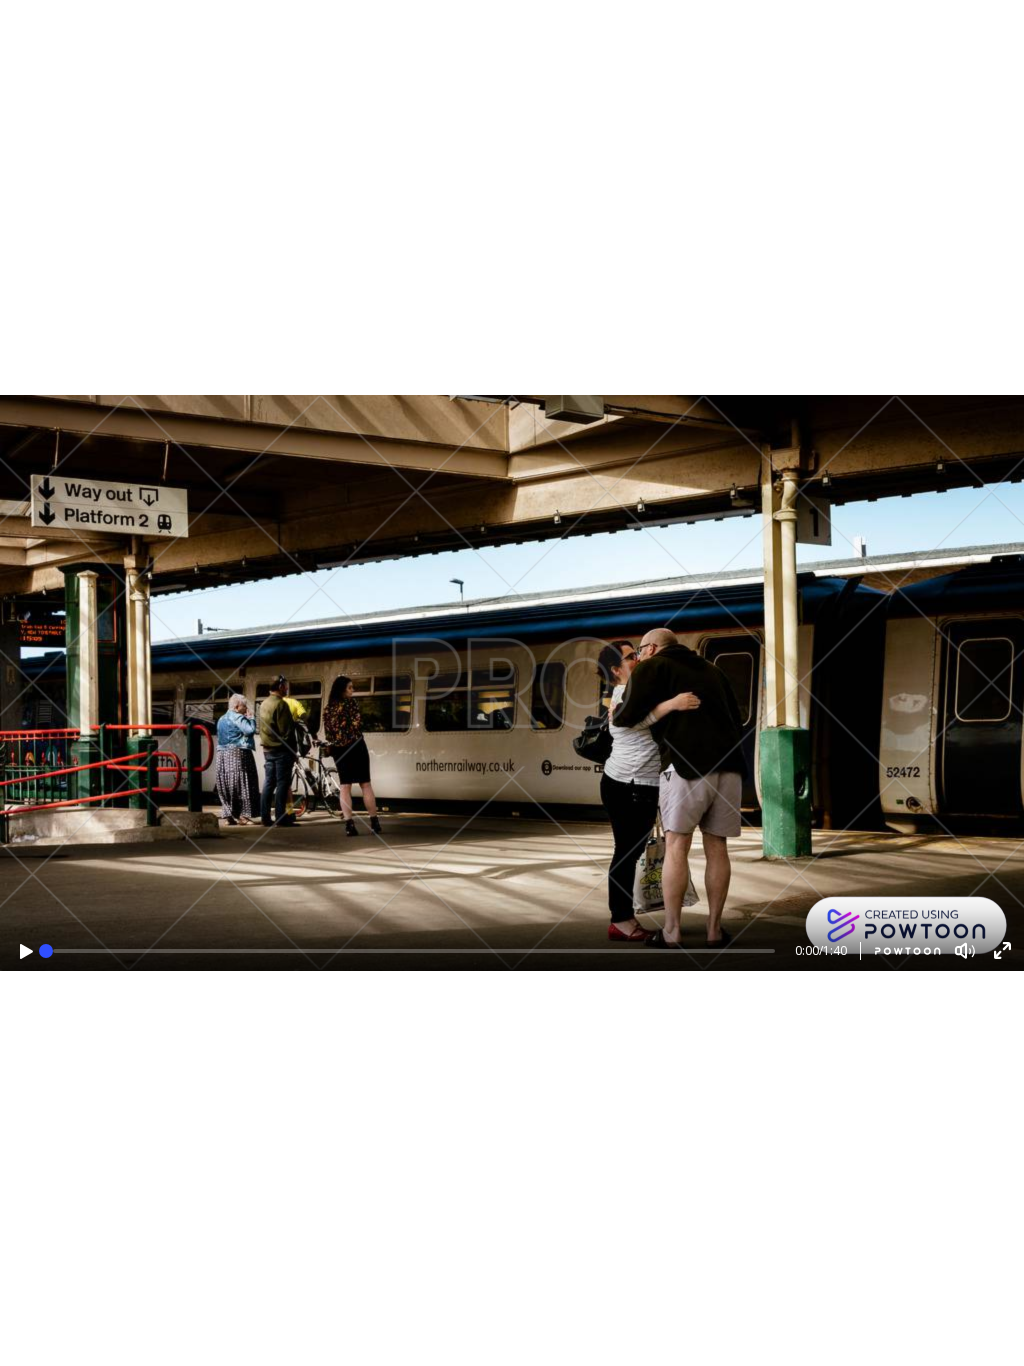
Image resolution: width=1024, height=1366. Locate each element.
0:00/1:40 (821, 950)
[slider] (46, 951)
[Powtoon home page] (900, 951)
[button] (26, 951)
